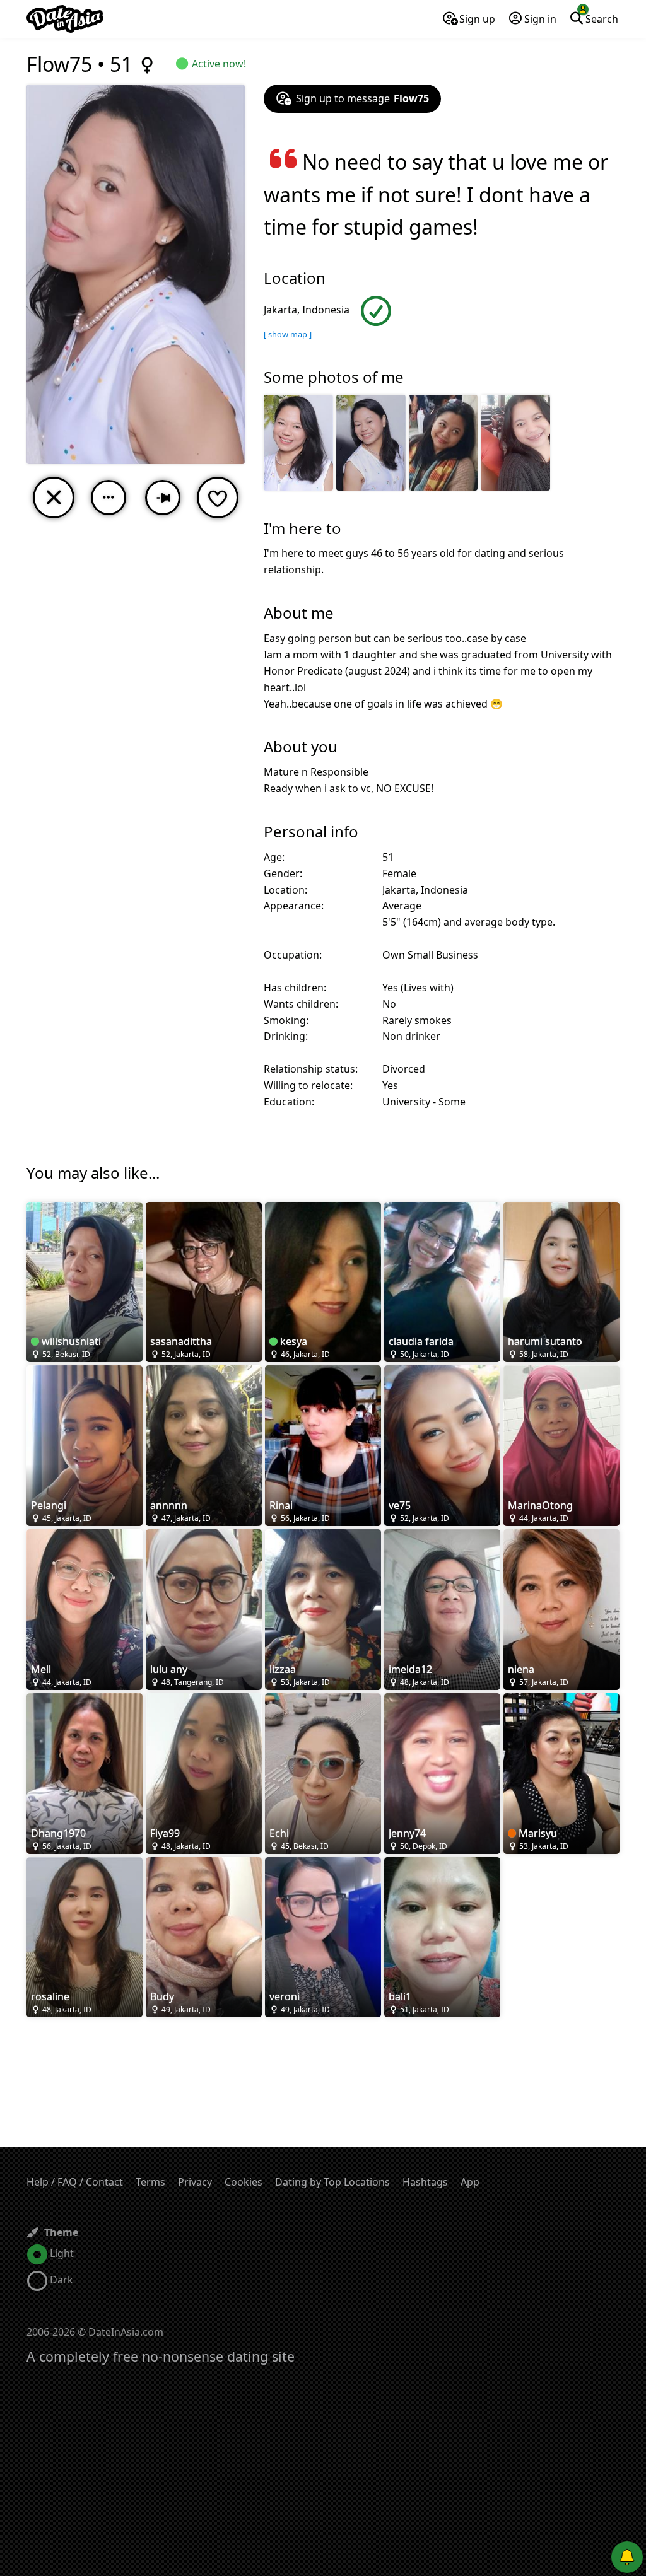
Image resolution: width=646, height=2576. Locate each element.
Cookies (244, 2182)
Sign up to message (362, 98)
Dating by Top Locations (332, 2182)
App (470, 2182)
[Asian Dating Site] (65, 19)
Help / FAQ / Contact (75, 2182)
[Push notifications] (627, 2557)
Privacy (195, 2182)
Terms (150, 2182)
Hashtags (425, 2182)
